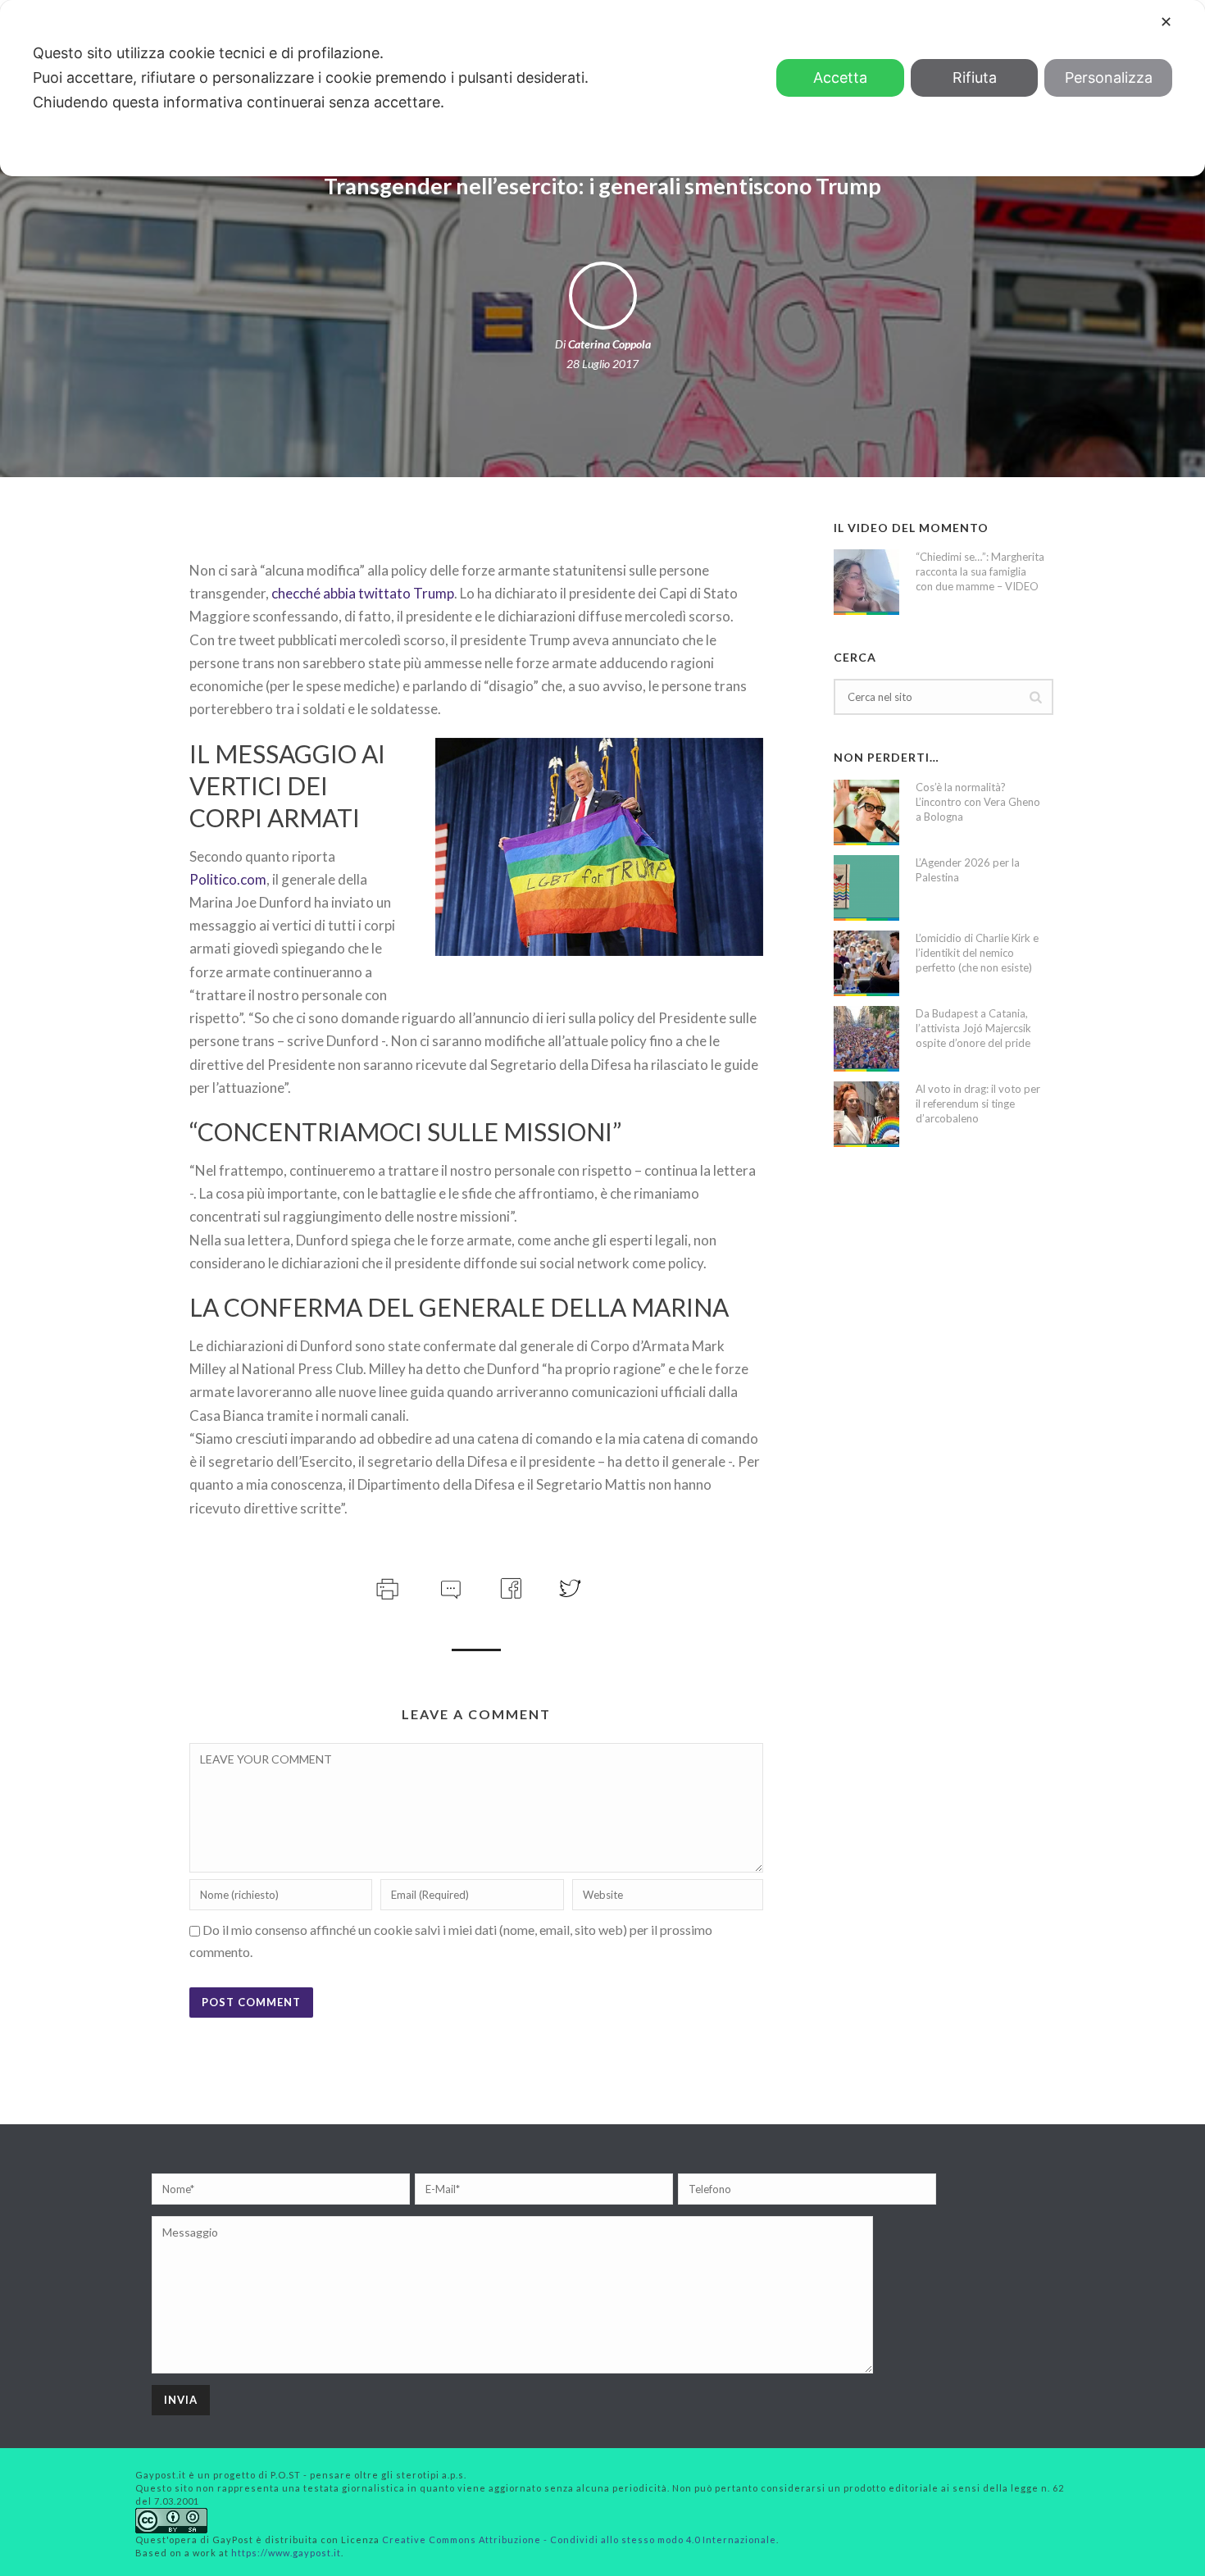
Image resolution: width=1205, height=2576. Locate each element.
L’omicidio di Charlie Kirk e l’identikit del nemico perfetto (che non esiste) (977, 953)
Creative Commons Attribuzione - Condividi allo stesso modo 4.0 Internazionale (579, 2540)
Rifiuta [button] (975, 77)
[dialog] (602, 88)
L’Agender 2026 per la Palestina (968, 870)
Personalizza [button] (1109, 77)
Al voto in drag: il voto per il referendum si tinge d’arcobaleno (978, 1104)
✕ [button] (1166, 22)
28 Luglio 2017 (602, 364)
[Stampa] (386, 1586)
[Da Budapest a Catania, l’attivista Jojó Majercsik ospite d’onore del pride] (866, 1039)
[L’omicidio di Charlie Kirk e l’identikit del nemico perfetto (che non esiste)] (866, 963)
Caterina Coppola (609, 344)
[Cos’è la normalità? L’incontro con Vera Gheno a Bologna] (866, 812)
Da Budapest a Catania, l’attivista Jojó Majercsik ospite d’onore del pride (973, 1028)
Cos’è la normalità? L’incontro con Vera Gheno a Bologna (978, 802)
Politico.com (228, 879)
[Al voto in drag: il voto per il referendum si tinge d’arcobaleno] (866, 1114)
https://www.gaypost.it (286, 2553)
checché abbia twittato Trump (363, 593)
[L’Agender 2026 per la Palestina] (866, 888)
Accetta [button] (840, 77)
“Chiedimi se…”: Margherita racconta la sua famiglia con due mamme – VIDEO (980, 571)
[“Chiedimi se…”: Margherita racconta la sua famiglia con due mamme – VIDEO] (866, 582)
